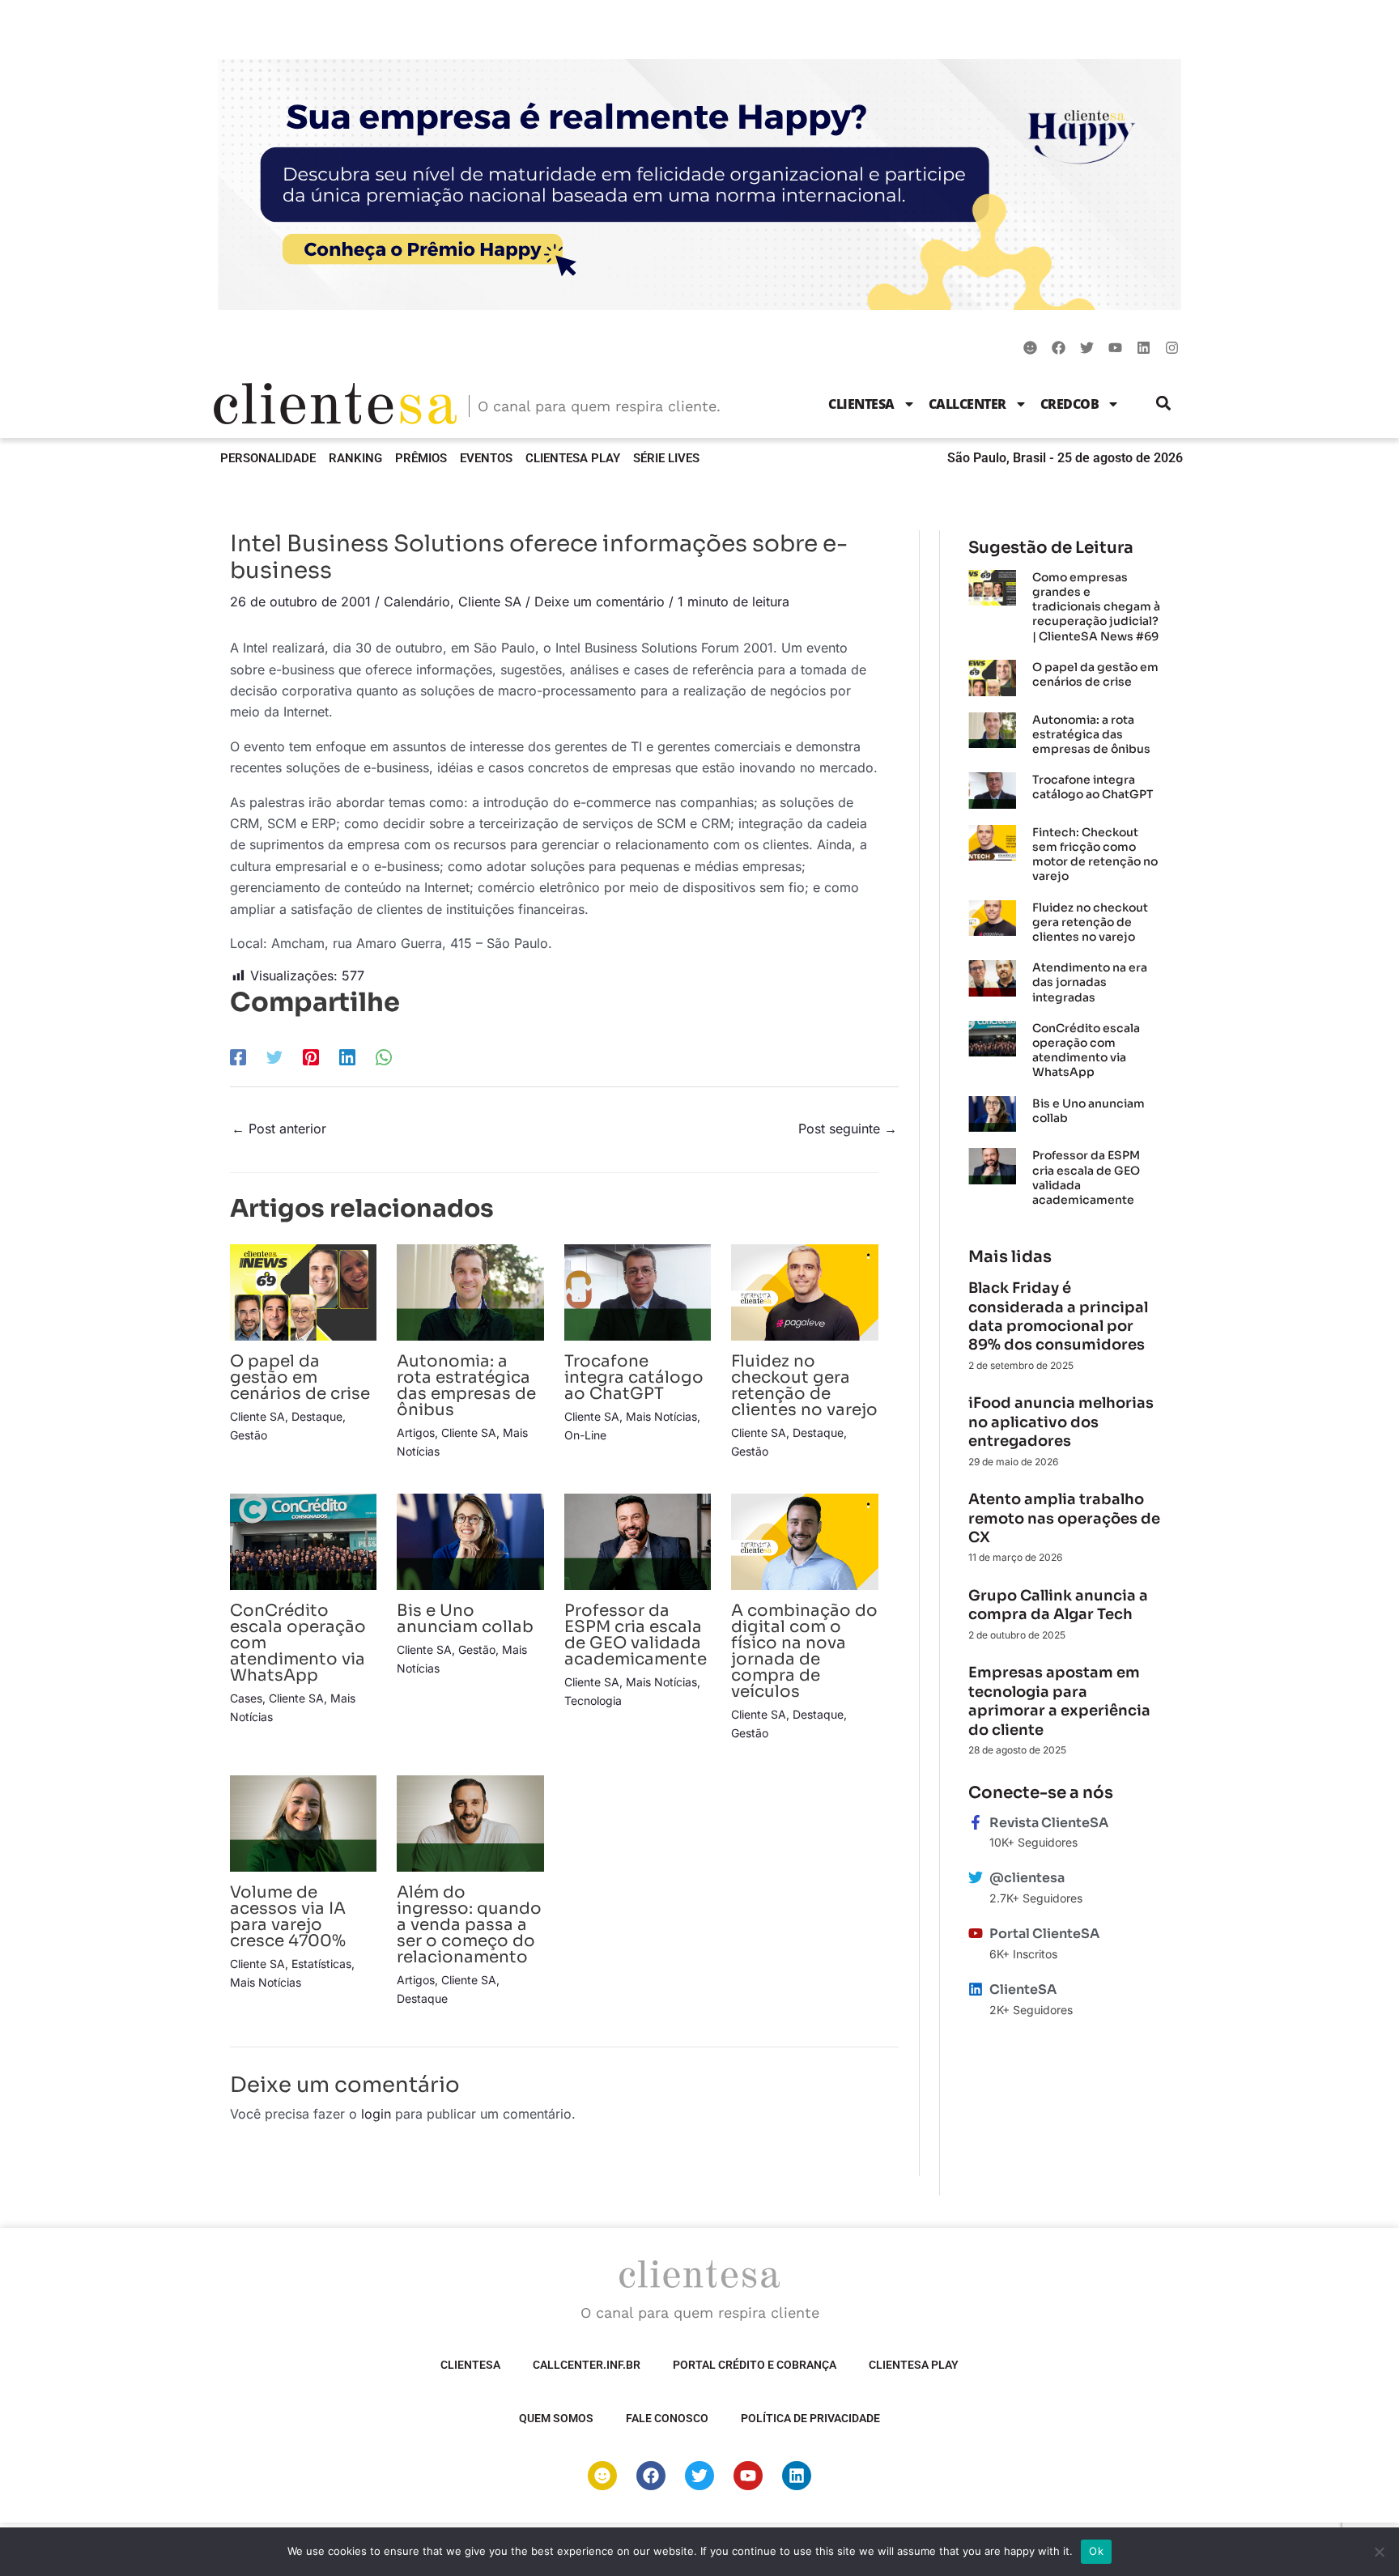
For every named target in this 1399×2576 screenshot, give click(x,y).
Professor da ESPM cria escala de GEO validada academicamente (636, 1635)
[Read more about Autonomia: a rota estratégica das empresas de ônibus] (470, 1291)
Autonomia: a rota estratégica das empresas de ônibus (466, 1386)
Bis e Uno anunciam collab (465, 1619)
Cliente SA (490, 601)
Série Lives (666, 458)
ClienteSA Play (573, 458)
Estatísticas (321, 1964)
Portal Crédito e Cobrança (755, 2365)
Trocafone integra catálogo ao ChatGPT (634, 1377)
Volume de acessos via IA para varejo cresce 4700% (288, 1917)
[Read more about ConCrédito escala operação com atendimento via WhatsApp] (303, 1541)
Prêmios (421, 458)
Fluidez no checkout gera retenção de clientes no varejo (804, 1386)
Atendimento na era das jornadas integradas (1090, 982)
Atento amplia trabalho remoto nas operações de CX (1064, 1518)
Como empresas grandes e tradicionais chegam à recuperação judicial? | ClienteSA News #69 (1096, 607)
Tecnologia (593, 1700)
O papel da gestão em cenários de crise (300, 1377)
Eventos (486, 458)
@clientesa (1027, 1878)
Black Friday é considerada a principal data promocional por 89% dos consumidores (1058, 1316)
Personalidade (268, 458)
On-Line (585, 1435)
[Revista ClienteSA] (976, 1822)
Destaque (317, 1416)
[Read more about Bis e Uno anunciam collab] (470, 1541)
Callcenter (967, 404)
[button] (1164, 404)
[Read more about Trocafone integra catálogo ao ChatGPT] (638, 1291)
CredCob (1070, 404)
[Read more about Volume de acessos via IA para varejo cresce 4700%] (303, 1822)
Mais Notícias (661, 1416)
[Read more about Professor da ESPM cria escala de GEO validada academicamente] (638, 1541)
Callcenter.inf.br (587, 2365)
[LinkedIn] (347, 1056)
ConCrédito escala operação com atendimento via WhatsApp (1086, 1050)
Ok (1096, 2551)
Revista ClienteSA (1049, 1823)
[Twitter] (274, 1056)
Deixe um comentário (600, 601)
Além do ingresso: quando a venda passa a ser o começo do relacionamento (469, 1925)
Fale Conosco (667, 2418)
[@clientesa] (976, 1877)
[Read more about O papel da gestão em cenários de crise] (303, 1291)
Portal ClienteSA (1044, 1934)
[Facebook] (238, 1056)
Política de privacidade (810, 2418)
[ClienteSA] (976, 1989)
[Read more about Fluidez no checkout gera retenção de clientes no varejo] (804, 1291)
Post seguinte (848, 1129)
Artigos (416, 1433)
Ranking (355, 458)
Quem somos (556, 2418)
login (376, 2114)
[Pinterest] (311, 1056)
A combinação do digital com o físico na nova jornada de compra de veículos (804, 1651)
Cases (246, 1698)
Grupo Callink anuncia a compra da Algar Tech (1058, 1605)
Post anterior (279, 1129)
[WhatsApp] (384, 1056)
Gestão (249, 1435)
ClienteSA (861, 404)
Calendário (417, 601)
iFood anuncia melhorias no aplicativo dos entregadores (1061, 1422)
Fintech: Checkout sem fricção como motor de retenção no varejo (1095, 854)
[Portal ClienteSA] (976, 1933)
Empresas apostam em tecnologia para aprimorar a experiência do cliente (1059, 1701)
